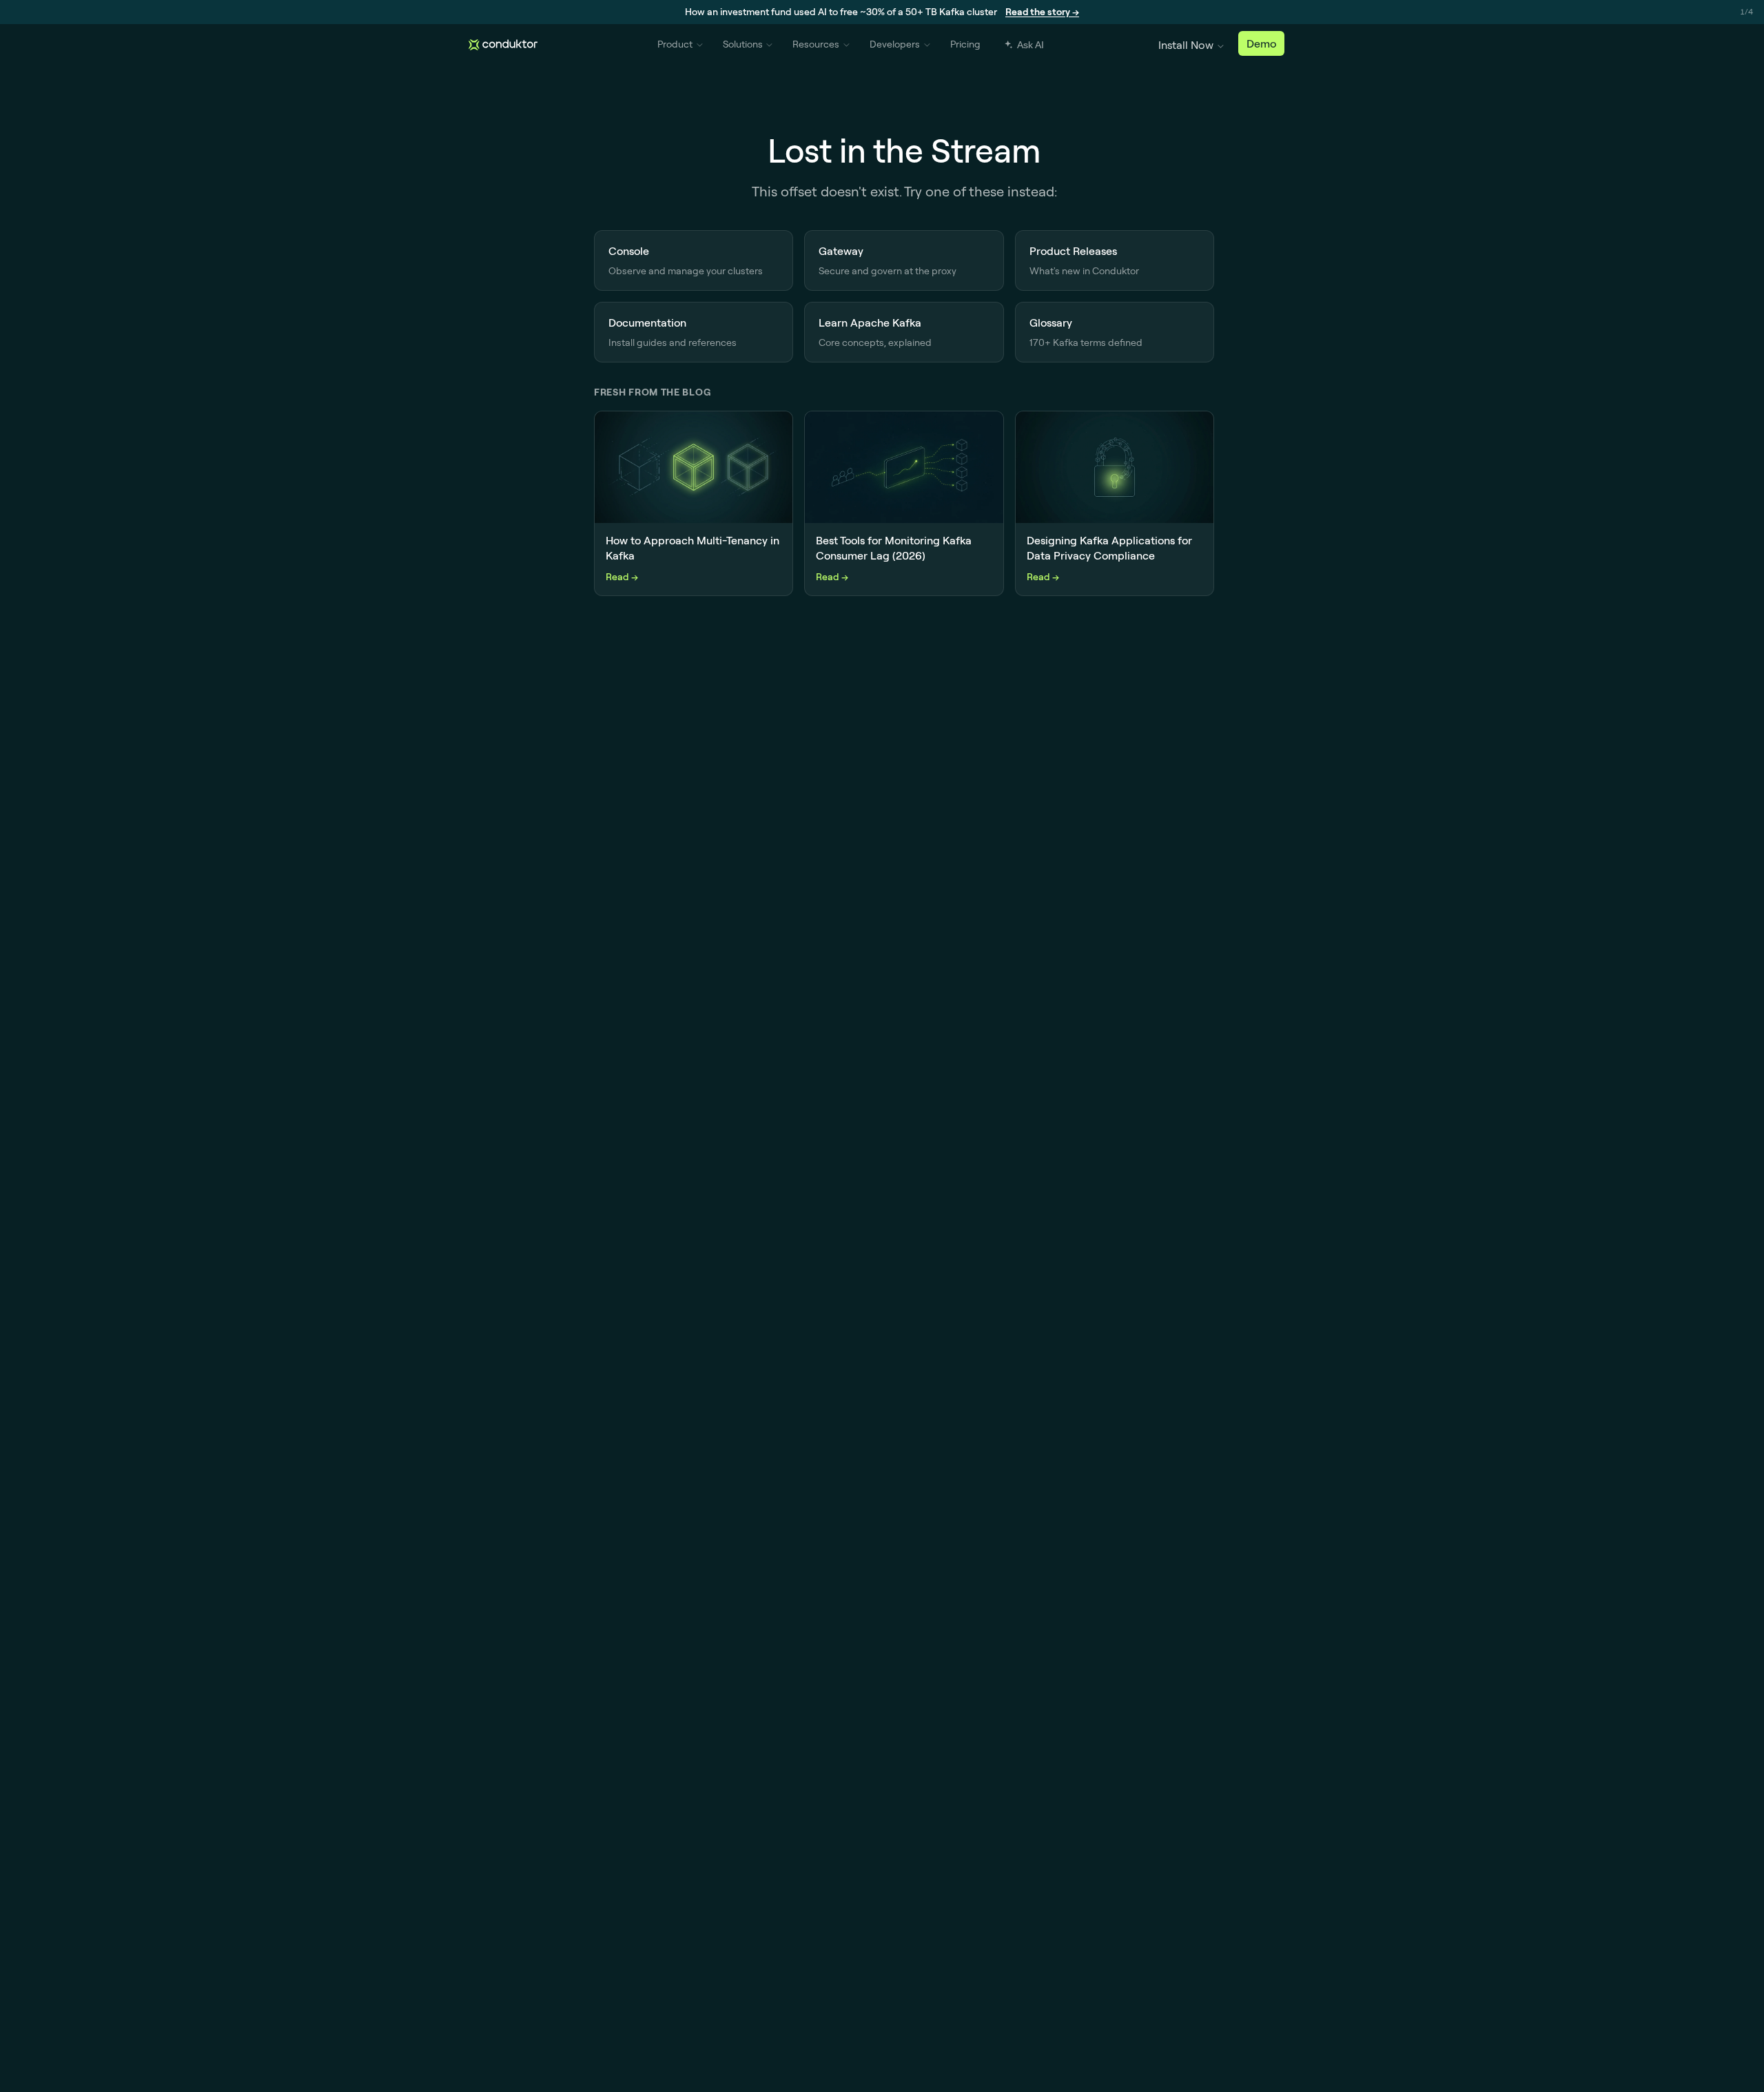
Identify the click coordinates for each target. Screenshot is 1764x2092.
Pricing (965, 44)
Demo (1261, 43)
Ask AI (1030, 45)
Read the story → (1042, 12)
